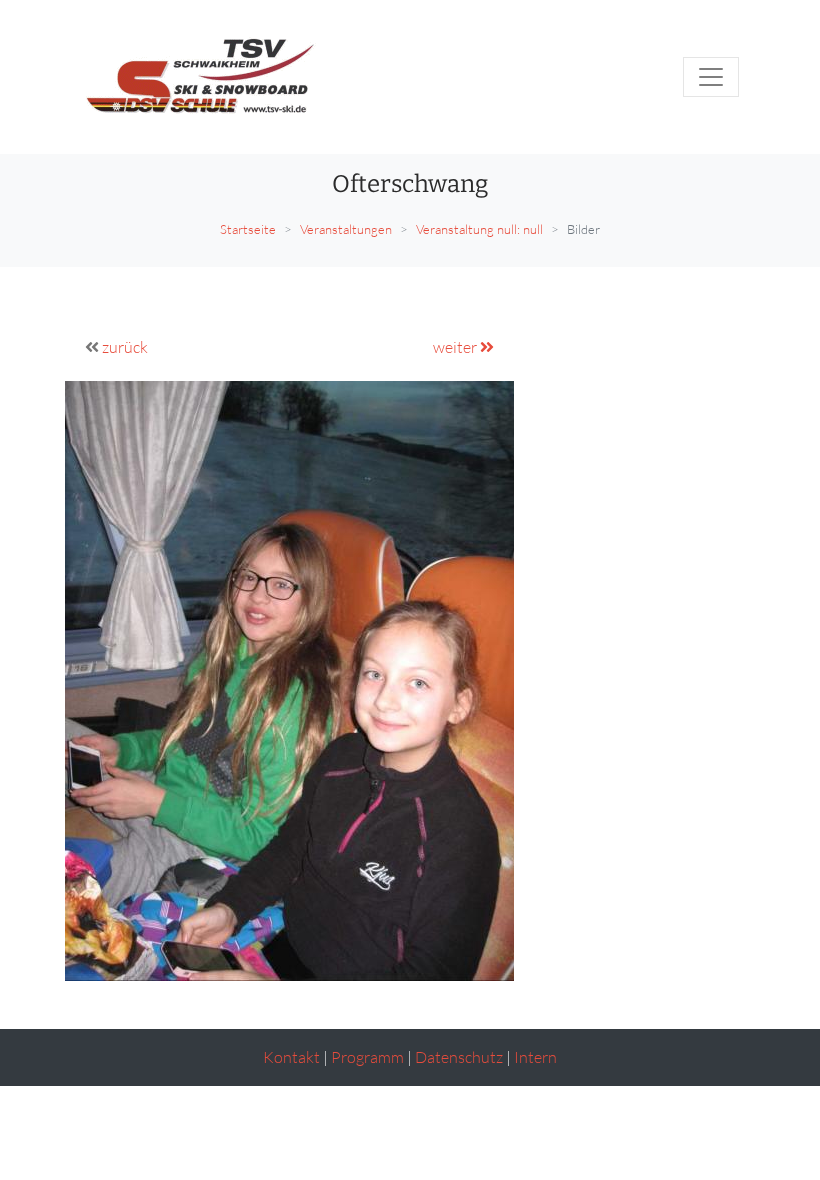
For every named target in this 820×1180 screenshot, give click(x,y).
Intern (535, 1057)
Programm (367, 1057)
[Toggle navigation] (711, 77)
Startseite (248, 229)
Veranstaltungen (346, 229)
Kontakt (291, 1057)
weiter (456, 347)
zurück (125, 347)
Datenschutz (459, 1057)
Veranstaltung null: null (479, 229)
